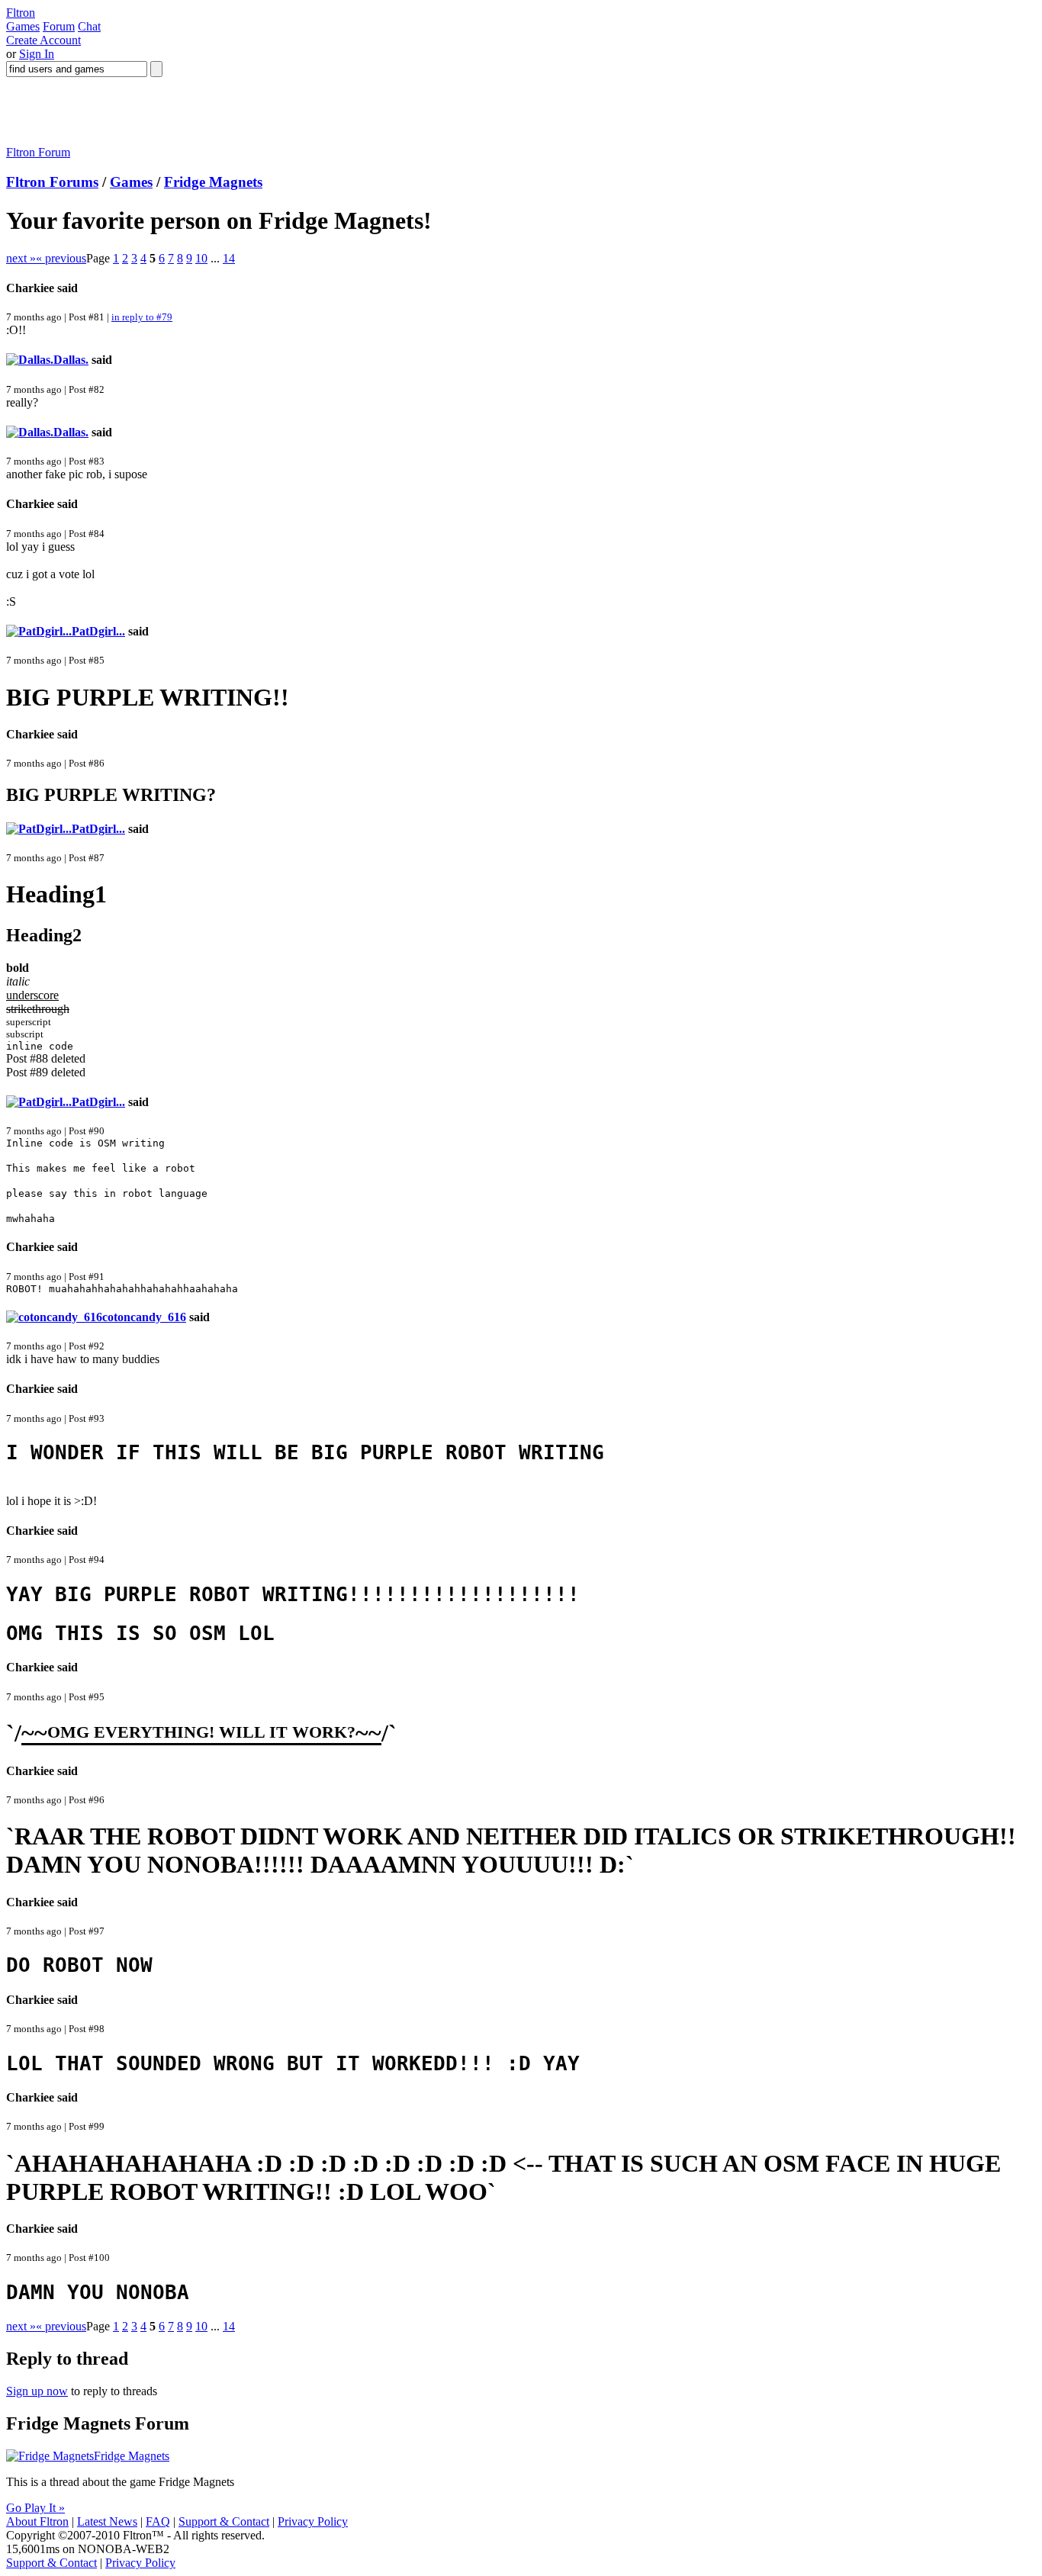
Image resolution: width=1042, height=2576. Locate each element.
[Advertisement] (284, 111)
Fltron (21, 13)
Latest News (107, 2521)
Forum (59, 26)
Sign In (37, 54)
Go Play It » (35, 2508)
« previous (61, 258)
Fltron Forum (38, 152)
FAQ (158, 2521)
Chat (89, 26)
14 (229, 258)
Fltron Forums (52, 182)
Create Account (43, 40)
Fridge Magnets (213, 182)
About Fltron (37, 2521)
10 (201, 258)
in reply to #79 (142, 317)
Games (23, 26)
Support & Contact (224, 2521)
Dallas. (71, 360)
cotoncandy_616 (144, 1317)
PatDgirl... (98, 631)
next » (21, 258)
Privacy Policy (313, 2521)
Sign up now (37, 2391)
